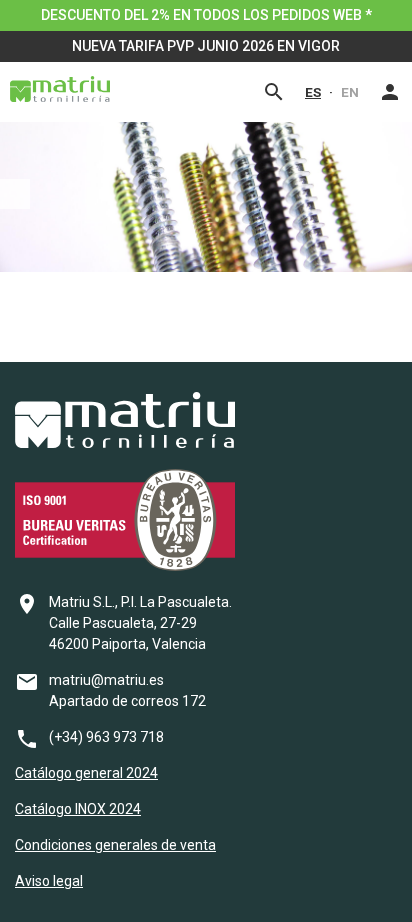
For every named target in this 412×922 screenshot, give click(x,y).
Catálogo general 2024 (86, 773)
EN (350, 92)
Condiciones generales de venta (115, 845)
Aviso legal (49, 881)
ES (313, 92)
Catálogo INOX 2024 (78, 809)
